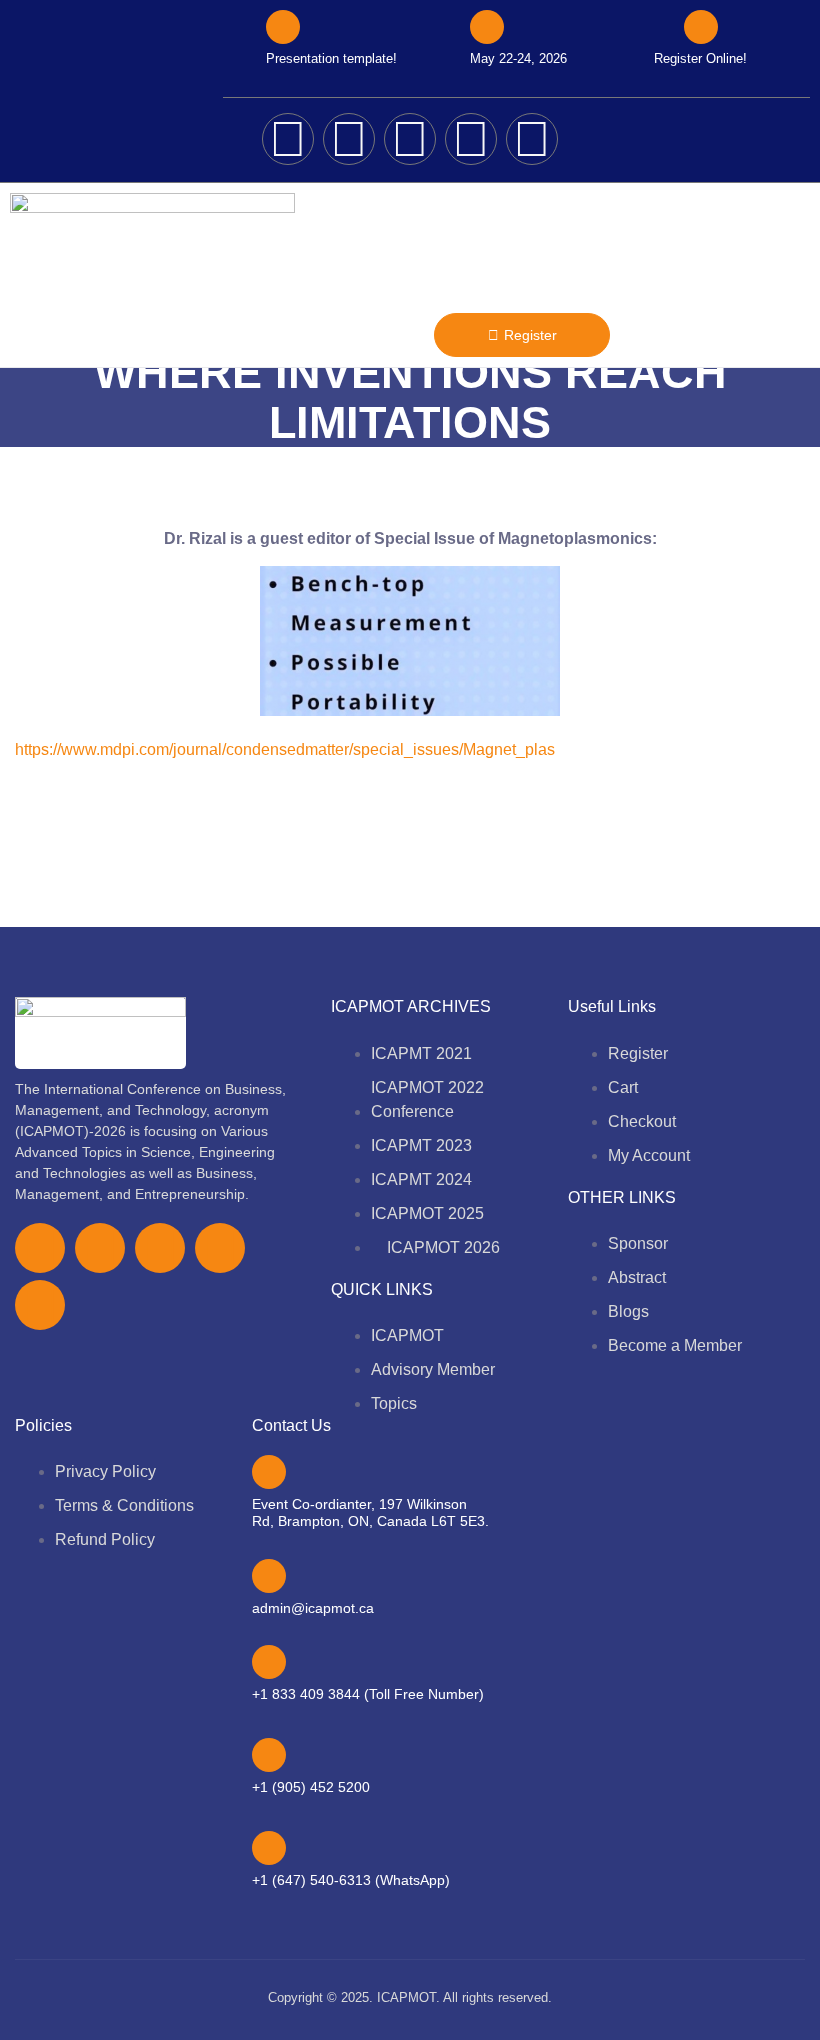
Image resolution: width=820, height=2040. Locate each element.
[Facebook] (288, 139)
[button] (405, 334)
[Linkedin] (532, 139)
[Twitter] (349, 139)
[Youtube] (410, 139)
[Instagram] (471, 139)
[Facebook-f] (40, 1248)
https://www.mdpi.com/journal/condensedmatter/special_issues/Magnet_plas (285, 749)
